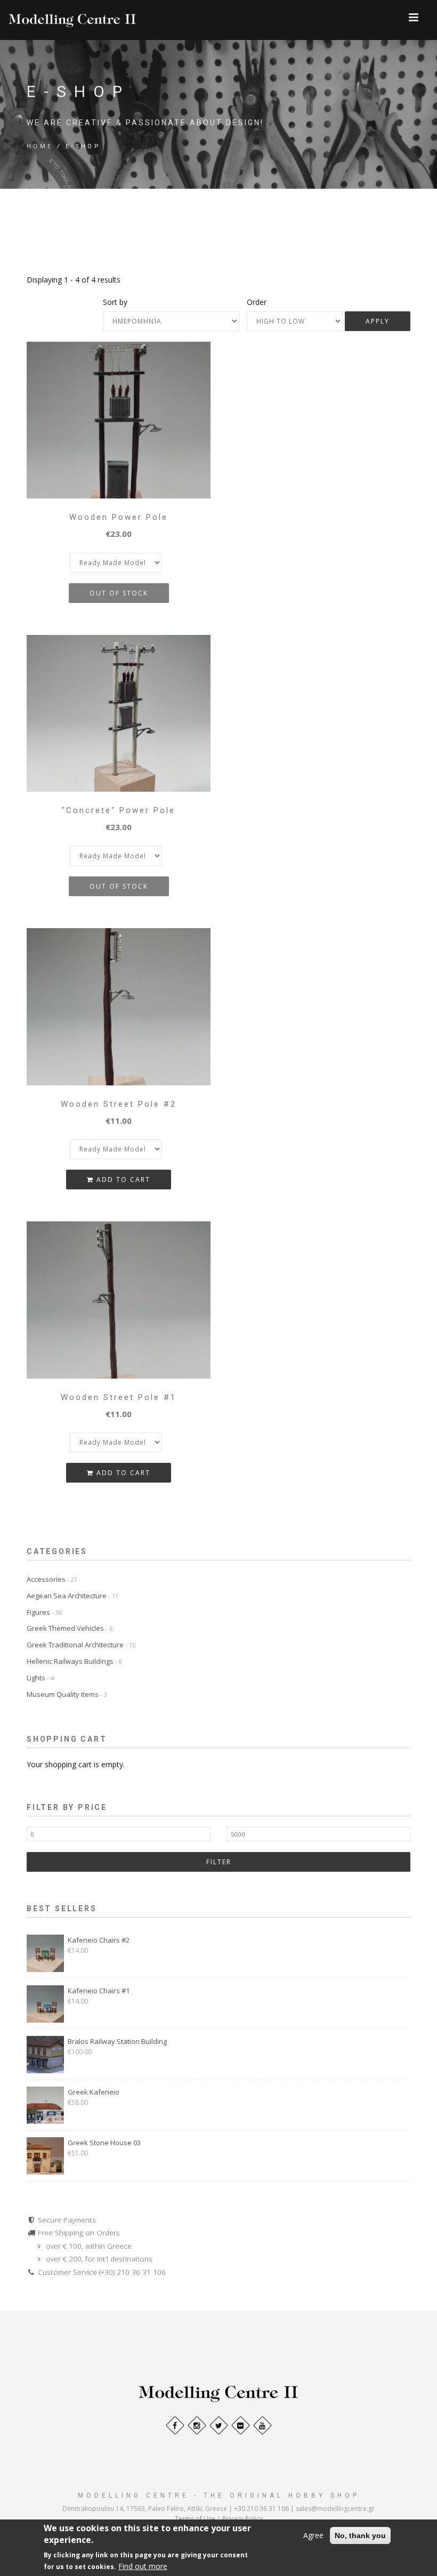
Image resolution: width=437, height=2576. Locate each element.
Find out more (143, 2566)
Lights (40, 1678)
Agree (313, 2535)
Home (40, 146)
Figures (44, 1612)
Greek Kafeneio (94, 2092)
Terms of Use (195, 2519)
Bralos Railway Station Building (117, 2041)
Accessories (52, 1579)
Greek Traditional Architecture (81, 1645)
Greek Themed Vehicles (70, 1628)
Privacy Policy (242, 2519)
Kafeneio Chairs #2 (99, 1940)
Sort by (115, 302)
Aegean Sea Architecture (72, 1596)
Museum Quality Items (67, 1694)
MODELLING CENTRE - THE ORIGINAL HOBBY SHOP (219, 2495)
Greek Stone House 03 (104, 2143)
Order (257, 302)
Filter (219, 1862)
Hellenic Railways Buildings (74, 1661)
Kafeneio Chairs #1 (99, 1991)
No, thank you (360, 2535)
